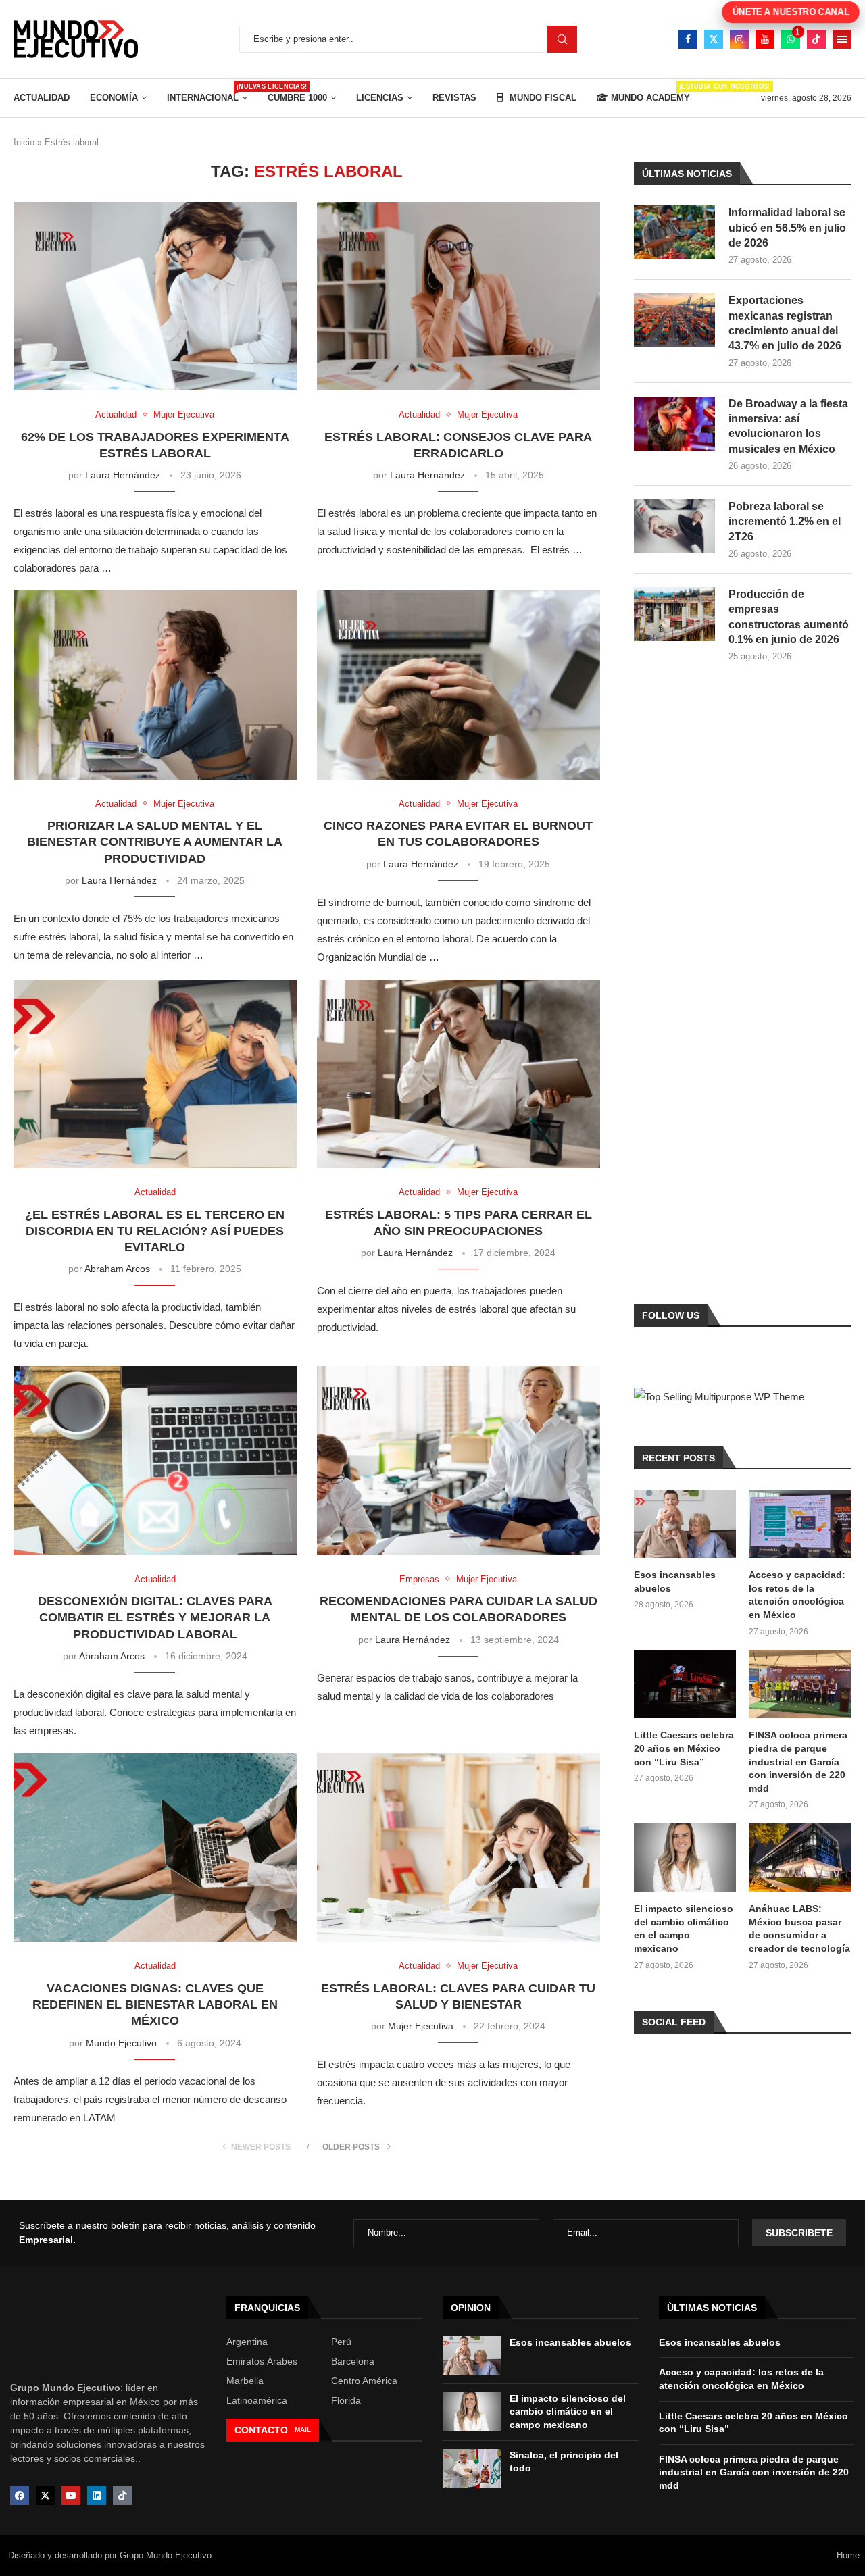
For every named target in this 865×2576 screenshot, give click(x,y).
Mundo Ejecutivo (121, 2043)
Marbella (245, 2381)
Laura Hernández (123, 475)
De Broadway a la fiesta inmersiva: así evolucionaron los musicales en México (788, 426)
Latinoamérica (257, 2400)
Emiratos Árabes (262, 2361)
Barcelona (353, 2361)
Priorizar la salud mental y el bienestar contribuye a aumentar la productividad (155, 842)
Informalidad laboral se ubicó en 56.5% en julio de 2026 (787, 228)
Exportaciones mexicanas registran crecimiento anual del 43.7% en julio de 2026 (785, 323)
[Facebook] (688, 39)
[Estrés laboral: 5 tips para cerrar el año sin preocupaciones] (459, 1074)
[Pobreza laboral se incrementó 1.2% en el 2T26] (674, 526)
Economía (114, 98)
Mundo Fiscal (542, 98)
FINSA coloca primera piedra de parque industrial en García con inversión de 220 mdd (798, 1761)
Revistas (454, 98)
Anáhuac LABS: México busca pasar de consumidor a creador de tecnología (799, 1928)
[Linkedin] (97, 2496)
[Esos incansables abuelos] (685, 1524)
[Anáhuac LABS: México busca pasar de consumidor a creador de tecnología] (800, 1858)
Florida (346, 2400)
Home (848, 2555)
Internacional (207, 93)
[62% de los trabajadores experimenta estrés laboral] (155, 296)
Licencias (380, 98)
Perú (341, 2342)
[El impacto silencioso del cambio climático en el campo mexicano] (685, 1858)
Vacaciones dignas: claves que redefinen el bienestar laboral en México (155, 2005)
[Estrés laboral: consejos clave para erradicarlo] (459, 296)
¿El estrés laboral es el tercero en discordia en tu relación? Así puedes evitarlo (155, 1231)
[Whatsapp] (791, 39)
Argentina (247, 2342)
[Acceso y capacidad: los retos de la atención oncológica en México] (800, 1524)
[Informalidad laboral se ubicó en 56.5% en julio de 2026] (674, 232)
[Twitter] (714, 39)
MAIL (303, 2430)
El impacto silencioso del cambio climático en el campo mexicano (684, 1928)
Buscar (562, 39)
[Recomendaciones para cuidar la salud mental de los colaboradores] (459, 1460)
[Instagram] (739, 39)
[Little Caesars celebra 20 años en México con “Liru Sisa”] (685, 1684)
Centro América (364, 2381)
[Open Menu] (842, 39)
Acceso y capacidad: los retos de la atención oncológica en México (797, 1595)
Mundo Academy (650, 93)
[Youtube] (765, 39)
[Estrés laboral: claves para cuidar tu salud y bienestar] (459, 1847)
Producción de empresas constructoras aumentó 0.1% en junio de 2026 (789, 617)
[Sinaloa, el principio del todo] (472, 2469)
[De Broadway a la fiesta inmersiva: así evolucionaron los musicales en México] (674, 424)
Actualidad (42, 98)
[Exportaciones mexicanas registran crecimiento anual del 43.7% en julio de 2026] (674, 320)
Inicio (24, 142)
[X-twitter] (45, 2496)
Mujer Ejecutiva (421, 2026)
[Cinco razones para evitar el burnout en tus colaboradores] (459, 685)
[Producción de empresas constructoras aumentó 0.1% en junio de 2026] (674, 614)
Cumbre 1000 (297, 98)
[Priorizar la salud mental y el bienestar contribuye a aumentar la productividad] (155, 685)
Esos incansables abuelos (675, 1582)
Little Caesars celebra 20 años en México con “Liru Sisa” (684, 1748)
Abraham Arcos (117, 1269)
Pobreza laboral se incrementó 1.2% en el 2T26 (785, 522)
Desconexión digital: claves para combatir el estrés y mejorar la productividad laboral (155, 1618)
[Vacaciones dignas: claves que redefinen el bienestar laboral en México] (155, 1847)
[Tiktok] (816, 39)
